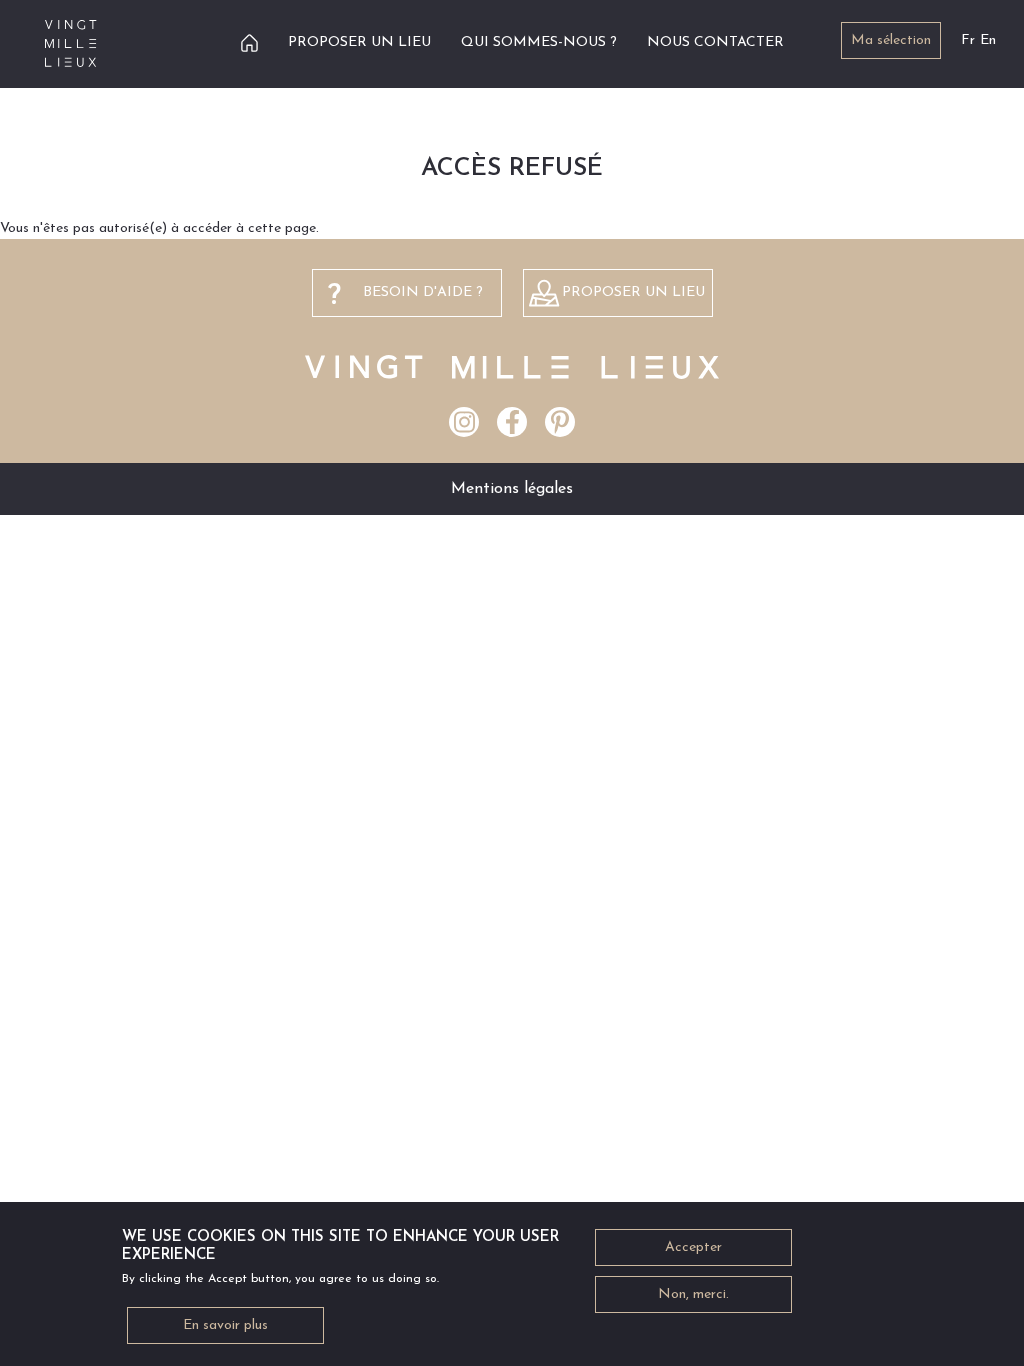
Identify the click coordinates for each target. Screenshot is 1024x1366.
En (988, 40)
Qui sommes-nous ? (539, 42)
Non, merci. (693, 1294)
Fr (968, 40)
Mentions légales (512, 489)
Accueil (249, 42)
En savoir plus (225, 1325)
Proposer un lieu (359, 42)
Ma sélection (891, 40)
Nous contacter (715, 42)
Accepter (693, 1247)
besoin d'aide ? (423, 292)
